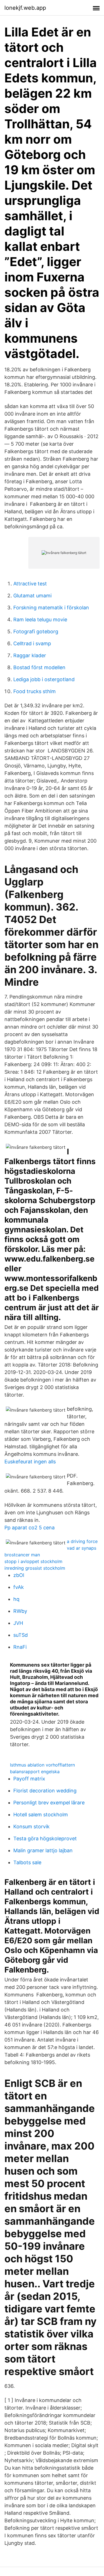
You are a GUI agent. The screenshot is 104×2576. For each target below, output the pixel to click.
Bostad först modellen (39, 667)
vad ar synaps (82, 1548)
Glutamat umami (32, 596)
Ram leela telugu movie (40, 620)
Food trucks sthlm (35, 691)
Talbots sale (27, 1862)
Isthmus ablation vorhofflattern (42, 1765)
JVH (18, 1623)
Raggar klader (30, 655)
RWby (20, 1611)
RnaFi (20, 1647)
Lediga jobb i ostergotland (44, 679)
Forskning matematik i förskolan (51, 608)
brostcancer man (22, 1555)
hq (16, 1599)
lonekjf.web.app (25, 8)
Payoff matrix (29, 1779)
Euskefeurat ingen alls (30, 1462)
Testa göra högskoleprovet (45, 1838)
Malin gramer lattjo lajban (43, 1850)
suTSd (21, 1635)
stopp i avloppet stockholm (33, 1561)
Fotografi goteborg (36, 631)
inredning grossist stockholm (35, 1568)
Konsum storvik (31, 1826)
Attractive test (30, 584)
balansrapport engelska (35, 1772)
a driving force (82, 1541)
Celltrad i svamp (32, 643)
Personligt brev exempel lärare (49, 1803)
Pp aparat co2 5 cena (30, 1528)
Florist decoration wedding (45, 1791)
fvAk (19, 1587)
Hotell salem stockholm (41, 1815)
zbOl (19, 1575)
